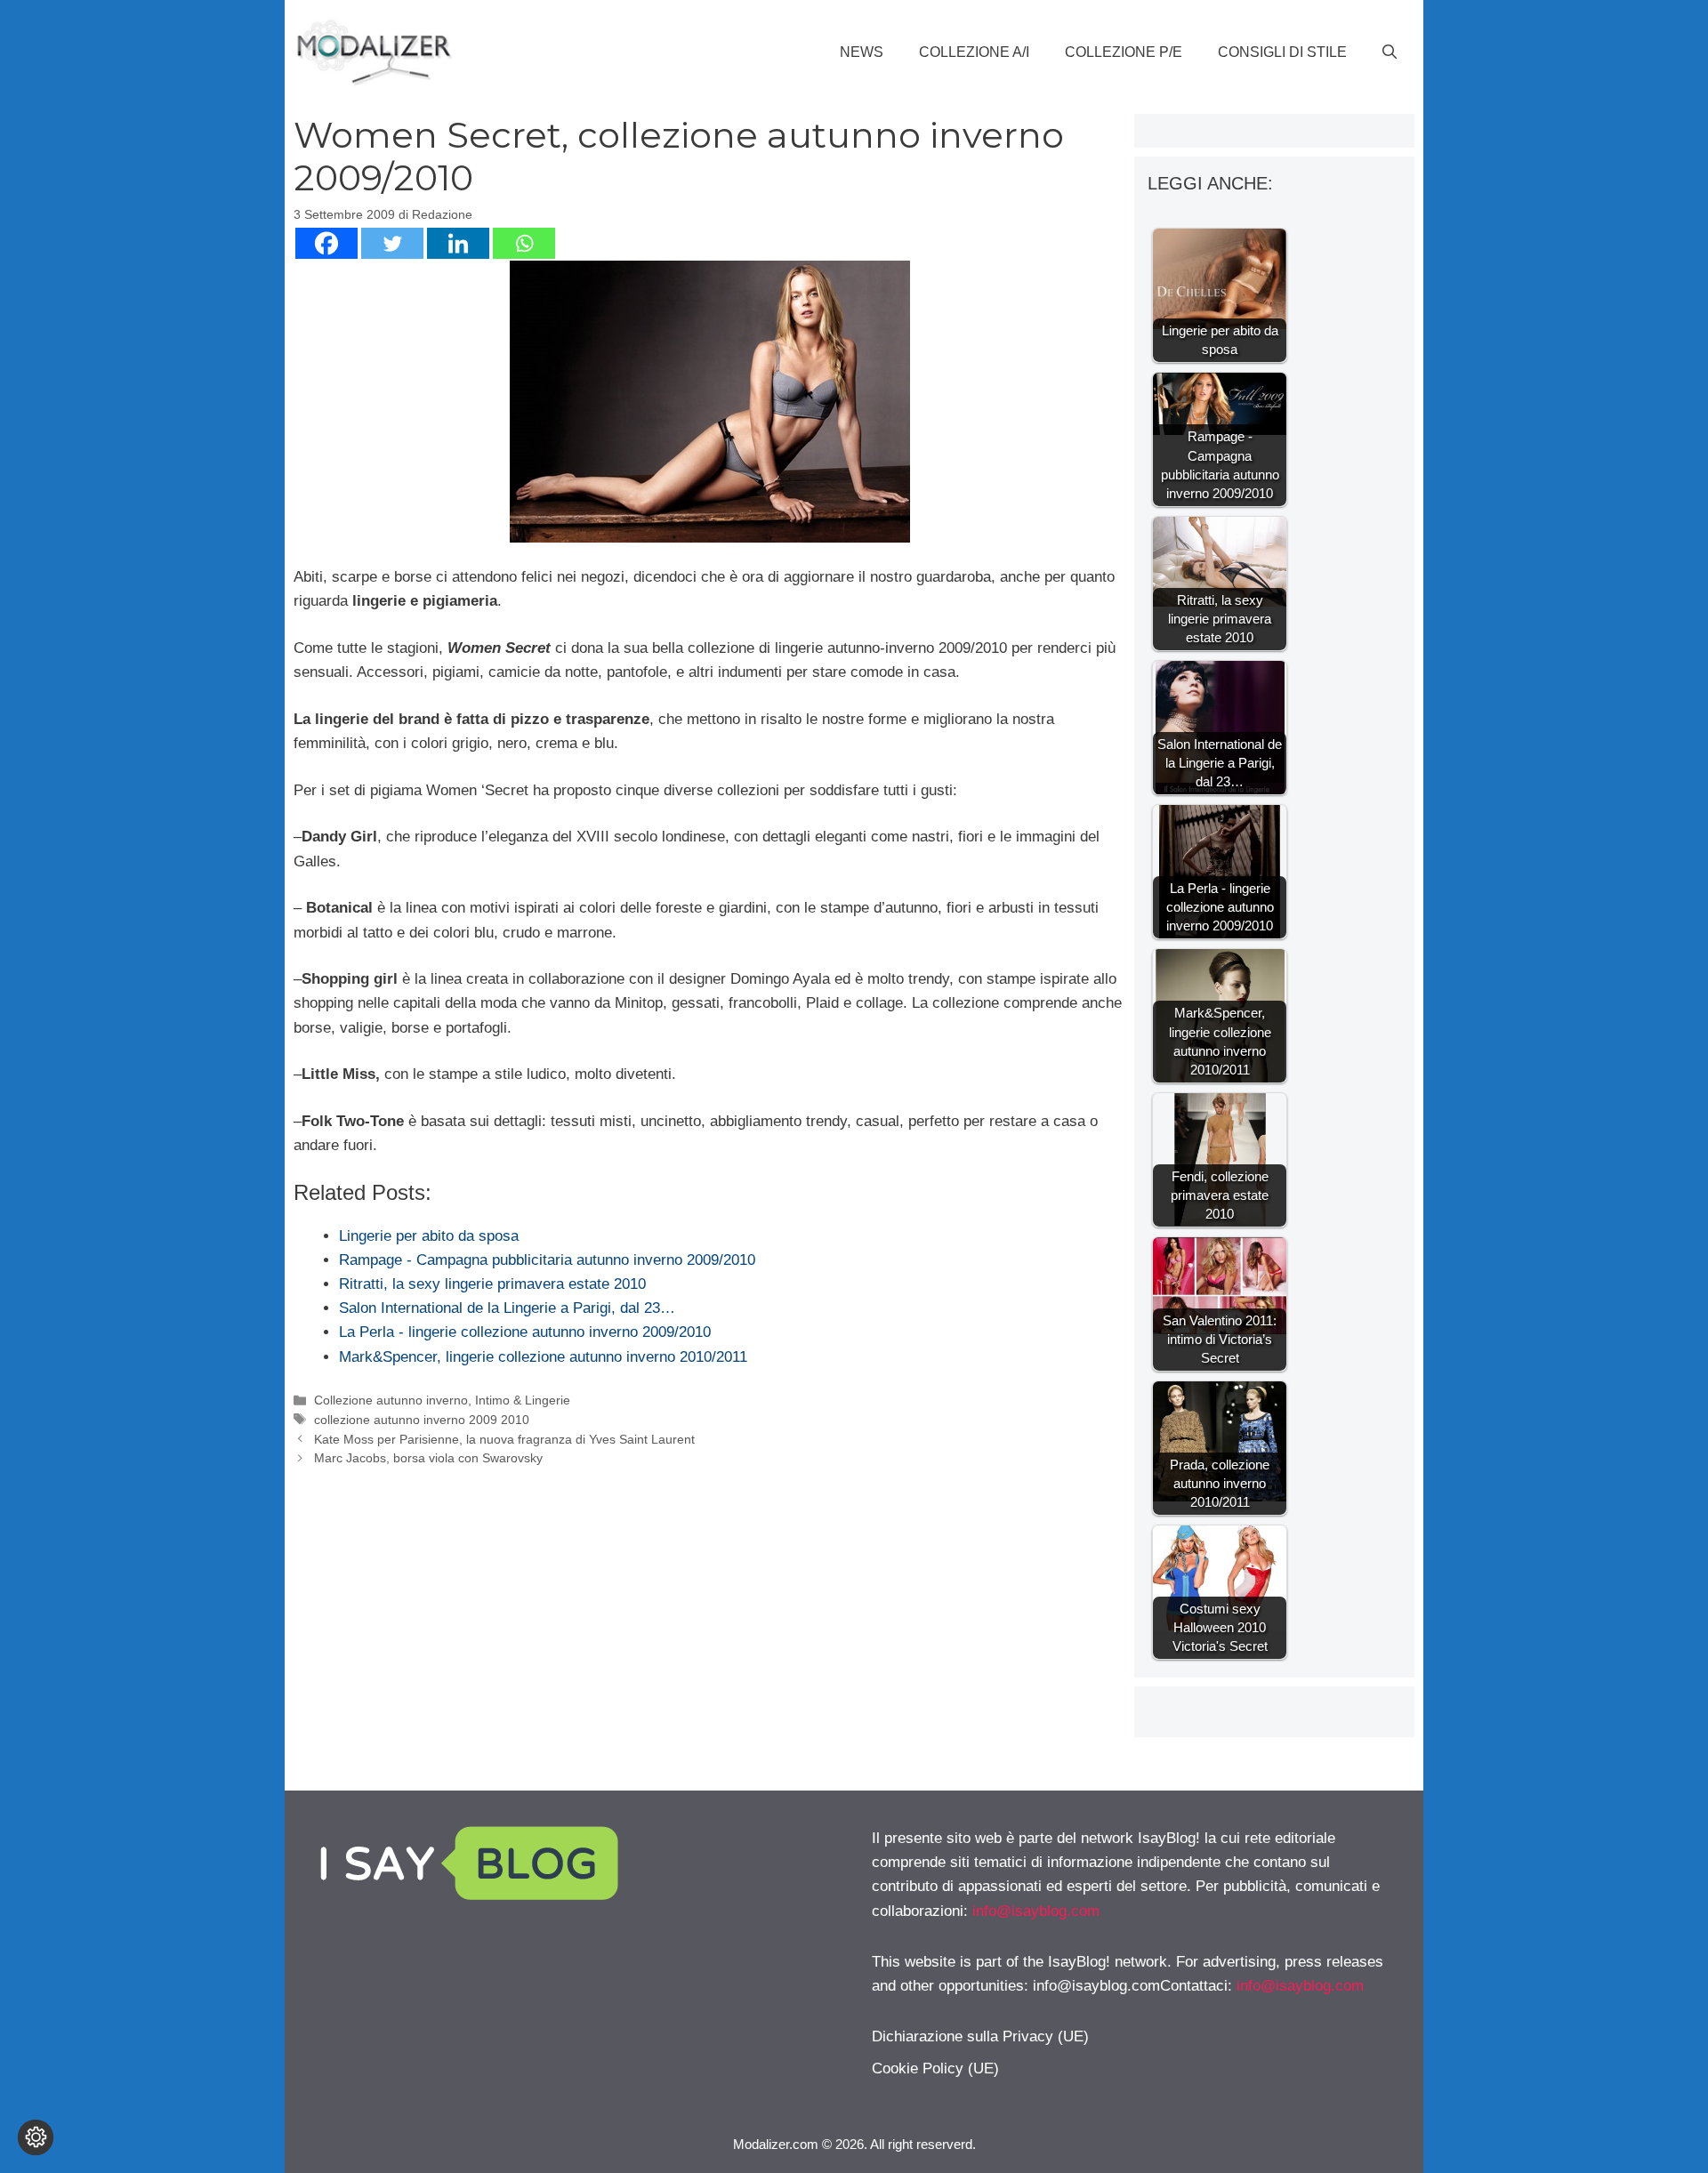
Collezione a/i (974, 52)
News (862, 52)
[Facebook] (326, 243)
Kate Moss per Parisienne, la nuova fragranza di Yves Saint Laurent (504, 1439)
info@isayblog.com (1036, 1911)
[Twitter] (392, 243)
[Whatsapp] (524, 243)
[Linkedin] (458, 243)
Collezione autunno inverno (391, 1400)
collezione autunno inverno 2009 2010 (422, 1420)
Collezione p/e (1124, 52)
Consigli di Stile (1282, 52)
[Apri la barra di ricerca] (1390, 52)
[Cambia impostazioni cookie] (36, 2137)
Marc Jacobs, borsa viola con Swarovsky (428, 1458)
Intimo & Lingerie (523, 1400)
